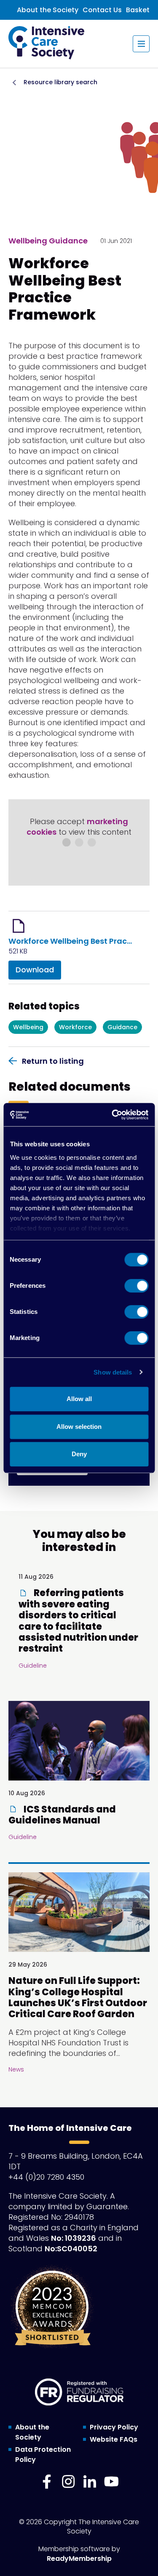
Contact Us (102, 10)
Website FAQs (114, 2439)
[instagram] (68, 2482)
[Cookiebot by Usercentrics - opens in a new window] (112, 1115)
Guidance (122, 1027)
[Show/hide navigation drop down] (141, 44)
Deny (79, 1454)
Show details (113, 1372)
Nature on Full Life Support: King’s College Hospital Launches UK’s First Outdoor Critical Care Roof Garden (78, 1997)
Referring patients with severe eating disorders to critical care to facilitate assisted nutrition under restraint (78, 1621)
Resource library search (60, 82)
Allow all (79, 1399)
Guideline (33, 1666)
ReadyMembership (79, 2559)
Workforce (75, 1027)
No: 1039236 (74, 2238)
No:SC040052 (71, 2249)
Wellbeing (28, 1027)
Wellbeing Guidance (48, 241)
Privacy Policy (114, 2427)
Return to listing (53, 1061)
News (16, 2069)
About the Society (48, 10)
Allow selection (79, 1427)
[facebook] (47, 2482)
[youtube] (111, 2482)
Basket (138, 10)
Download (35, 970)
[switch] (136, 1286)
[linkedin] (90, 2482)
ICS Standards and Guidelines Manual (62, 1815)
